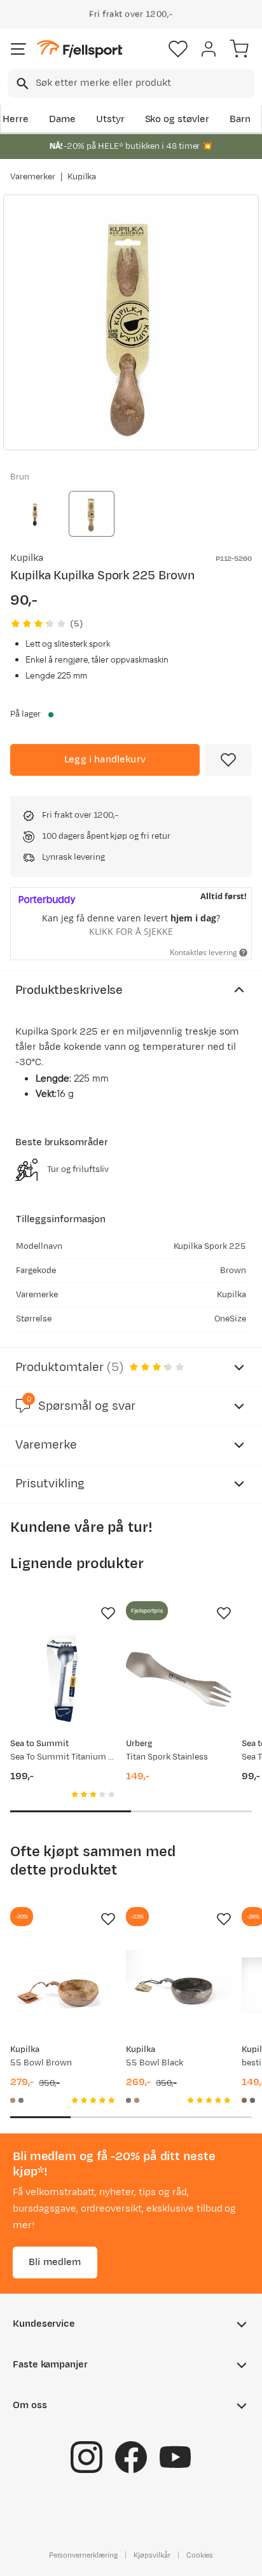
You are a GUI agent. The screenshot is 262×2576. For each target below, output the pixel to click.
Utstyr (110, 119)
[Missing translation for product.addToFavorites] (228, 760)
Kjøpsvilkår (152, 2555)
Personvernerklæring (83, 2555)
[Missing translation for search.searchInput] (21, 84)
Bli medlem (55, 2262)
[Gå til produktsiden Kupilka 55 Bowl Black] (179, 1985)
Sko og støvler (177, 119)
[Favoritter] (178, 49)
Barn (240, 119)
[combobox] (131, 83)
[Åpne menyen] (18, 49)
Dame (62, 119)
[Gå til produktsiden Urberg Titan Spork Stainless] (179, 1679)
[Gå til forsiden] (79, 49)
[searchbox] (144, 83)
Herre (16, 119)
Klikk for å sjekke (131, 931)
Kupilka (82, 177)
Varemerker (33, 177)
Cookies (200, 2555)
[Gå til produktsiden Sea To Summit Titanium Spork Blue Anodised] (63, 1679)
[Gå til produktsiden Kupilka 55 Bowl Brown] (63, 1985)
